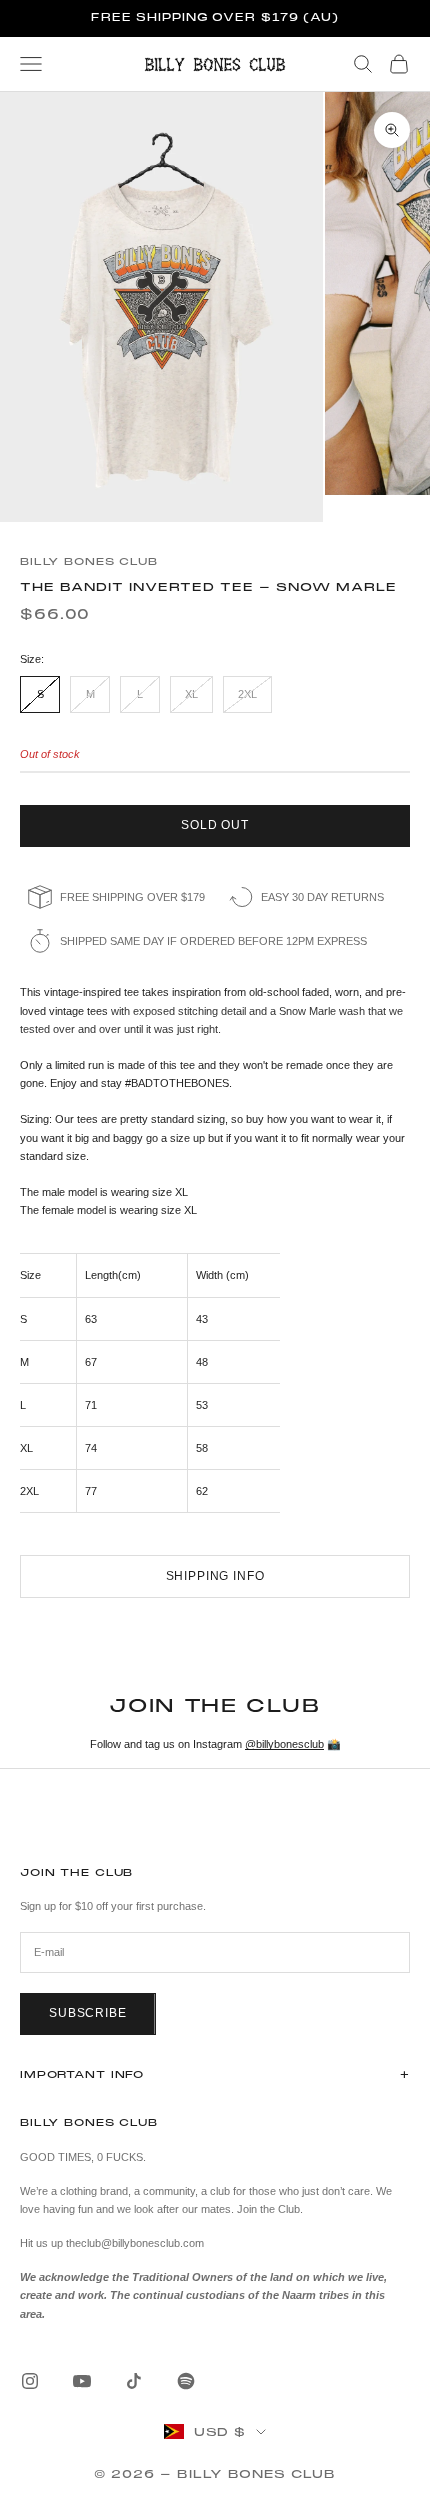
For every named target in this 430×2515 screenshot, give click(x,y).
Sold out (215, 825)
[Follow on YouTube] (82, 2381)
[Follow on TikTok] (134, 2381)
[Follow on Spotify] (186, 2381)
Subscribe (88, 2013)
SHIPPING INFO (215, 1576)
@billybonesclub (284, 1744)
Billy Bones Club (89, 561)
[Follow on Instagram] (30, 2381)
